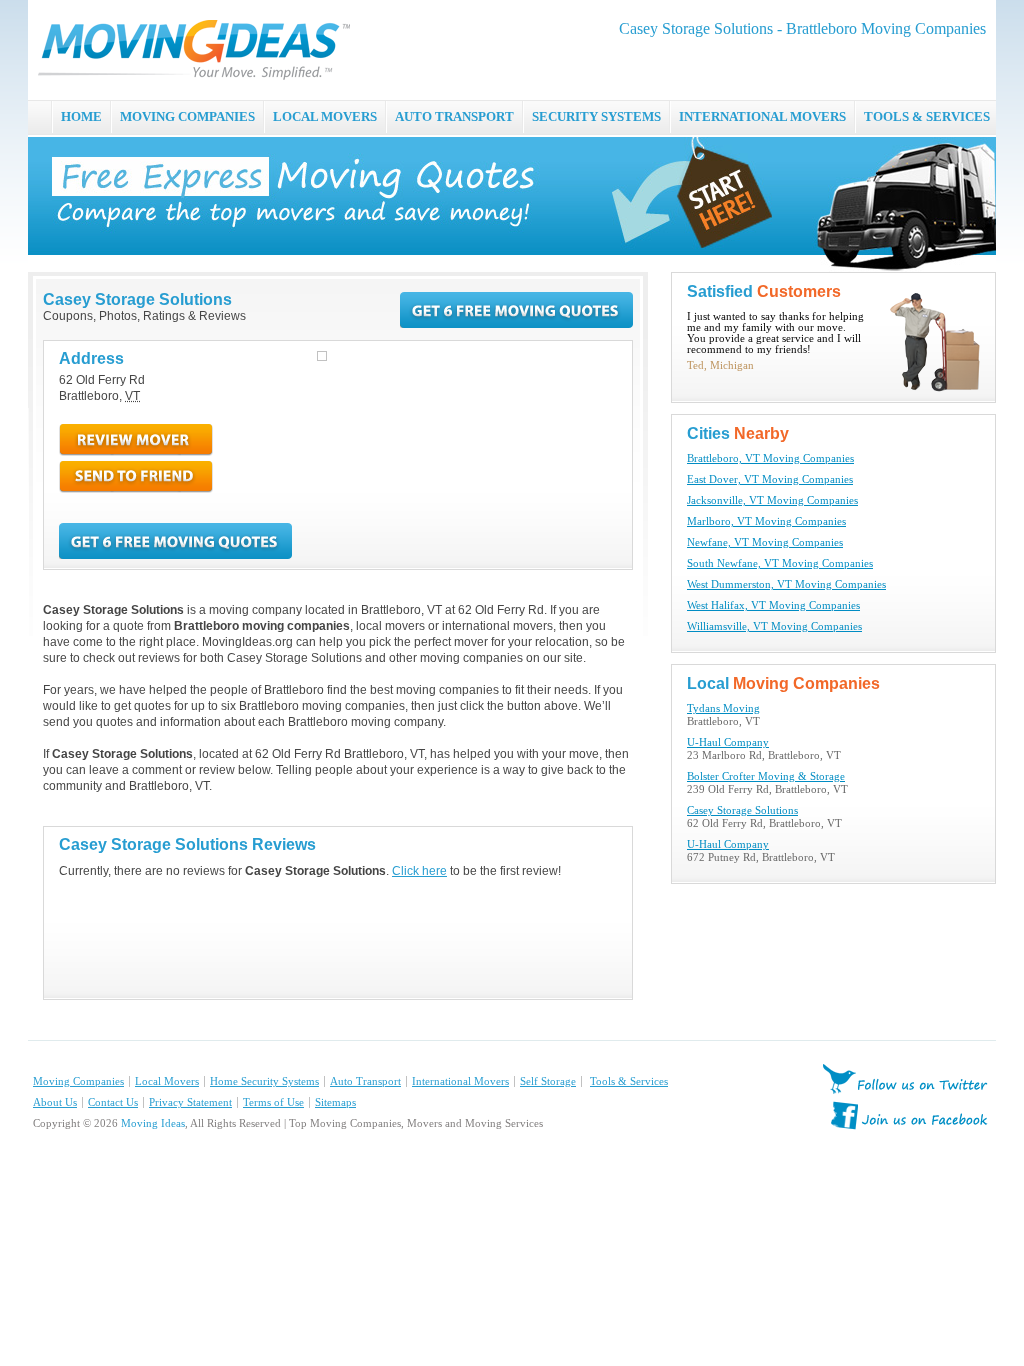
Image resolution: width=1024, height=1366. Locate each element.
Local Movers (167, 1081)
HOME (81, 116)
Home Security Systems (264, 1081)
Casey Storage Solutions (742, 810)
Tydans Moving (723, 708)
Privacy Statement (190, 1102)
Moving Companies (78, 1081)
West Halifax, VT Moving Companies (773, 605)
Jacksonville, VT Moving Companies (772, 500)
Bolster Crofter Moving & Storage (766, 776)
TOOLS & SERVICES (927, 116)
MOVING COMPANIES (187, 116)
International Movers (460, 1081)
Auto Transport (365, 1081)
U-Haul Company (728, 742)
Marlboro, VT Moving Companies (766, 521)
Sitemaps (335, 1102)
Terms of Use (273, 1102)
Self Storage (548, 1081)
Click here (419, 871)
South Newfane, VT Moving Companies (780, 563)
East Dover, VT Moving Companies (770, 479)
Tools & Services (629, 1081)
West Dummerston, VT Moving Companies (786, 584)
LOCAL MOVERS (325, 116)
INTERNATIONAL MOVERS (762, 116)
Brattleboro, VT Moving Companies (770, 458)
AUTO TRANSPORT (454, 116)
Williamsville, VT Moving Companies (774, 626)
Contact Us (113, 1102)
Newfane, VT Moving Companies (765, 542)
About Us (55, 1102)
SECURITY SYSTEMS (596, 116)
